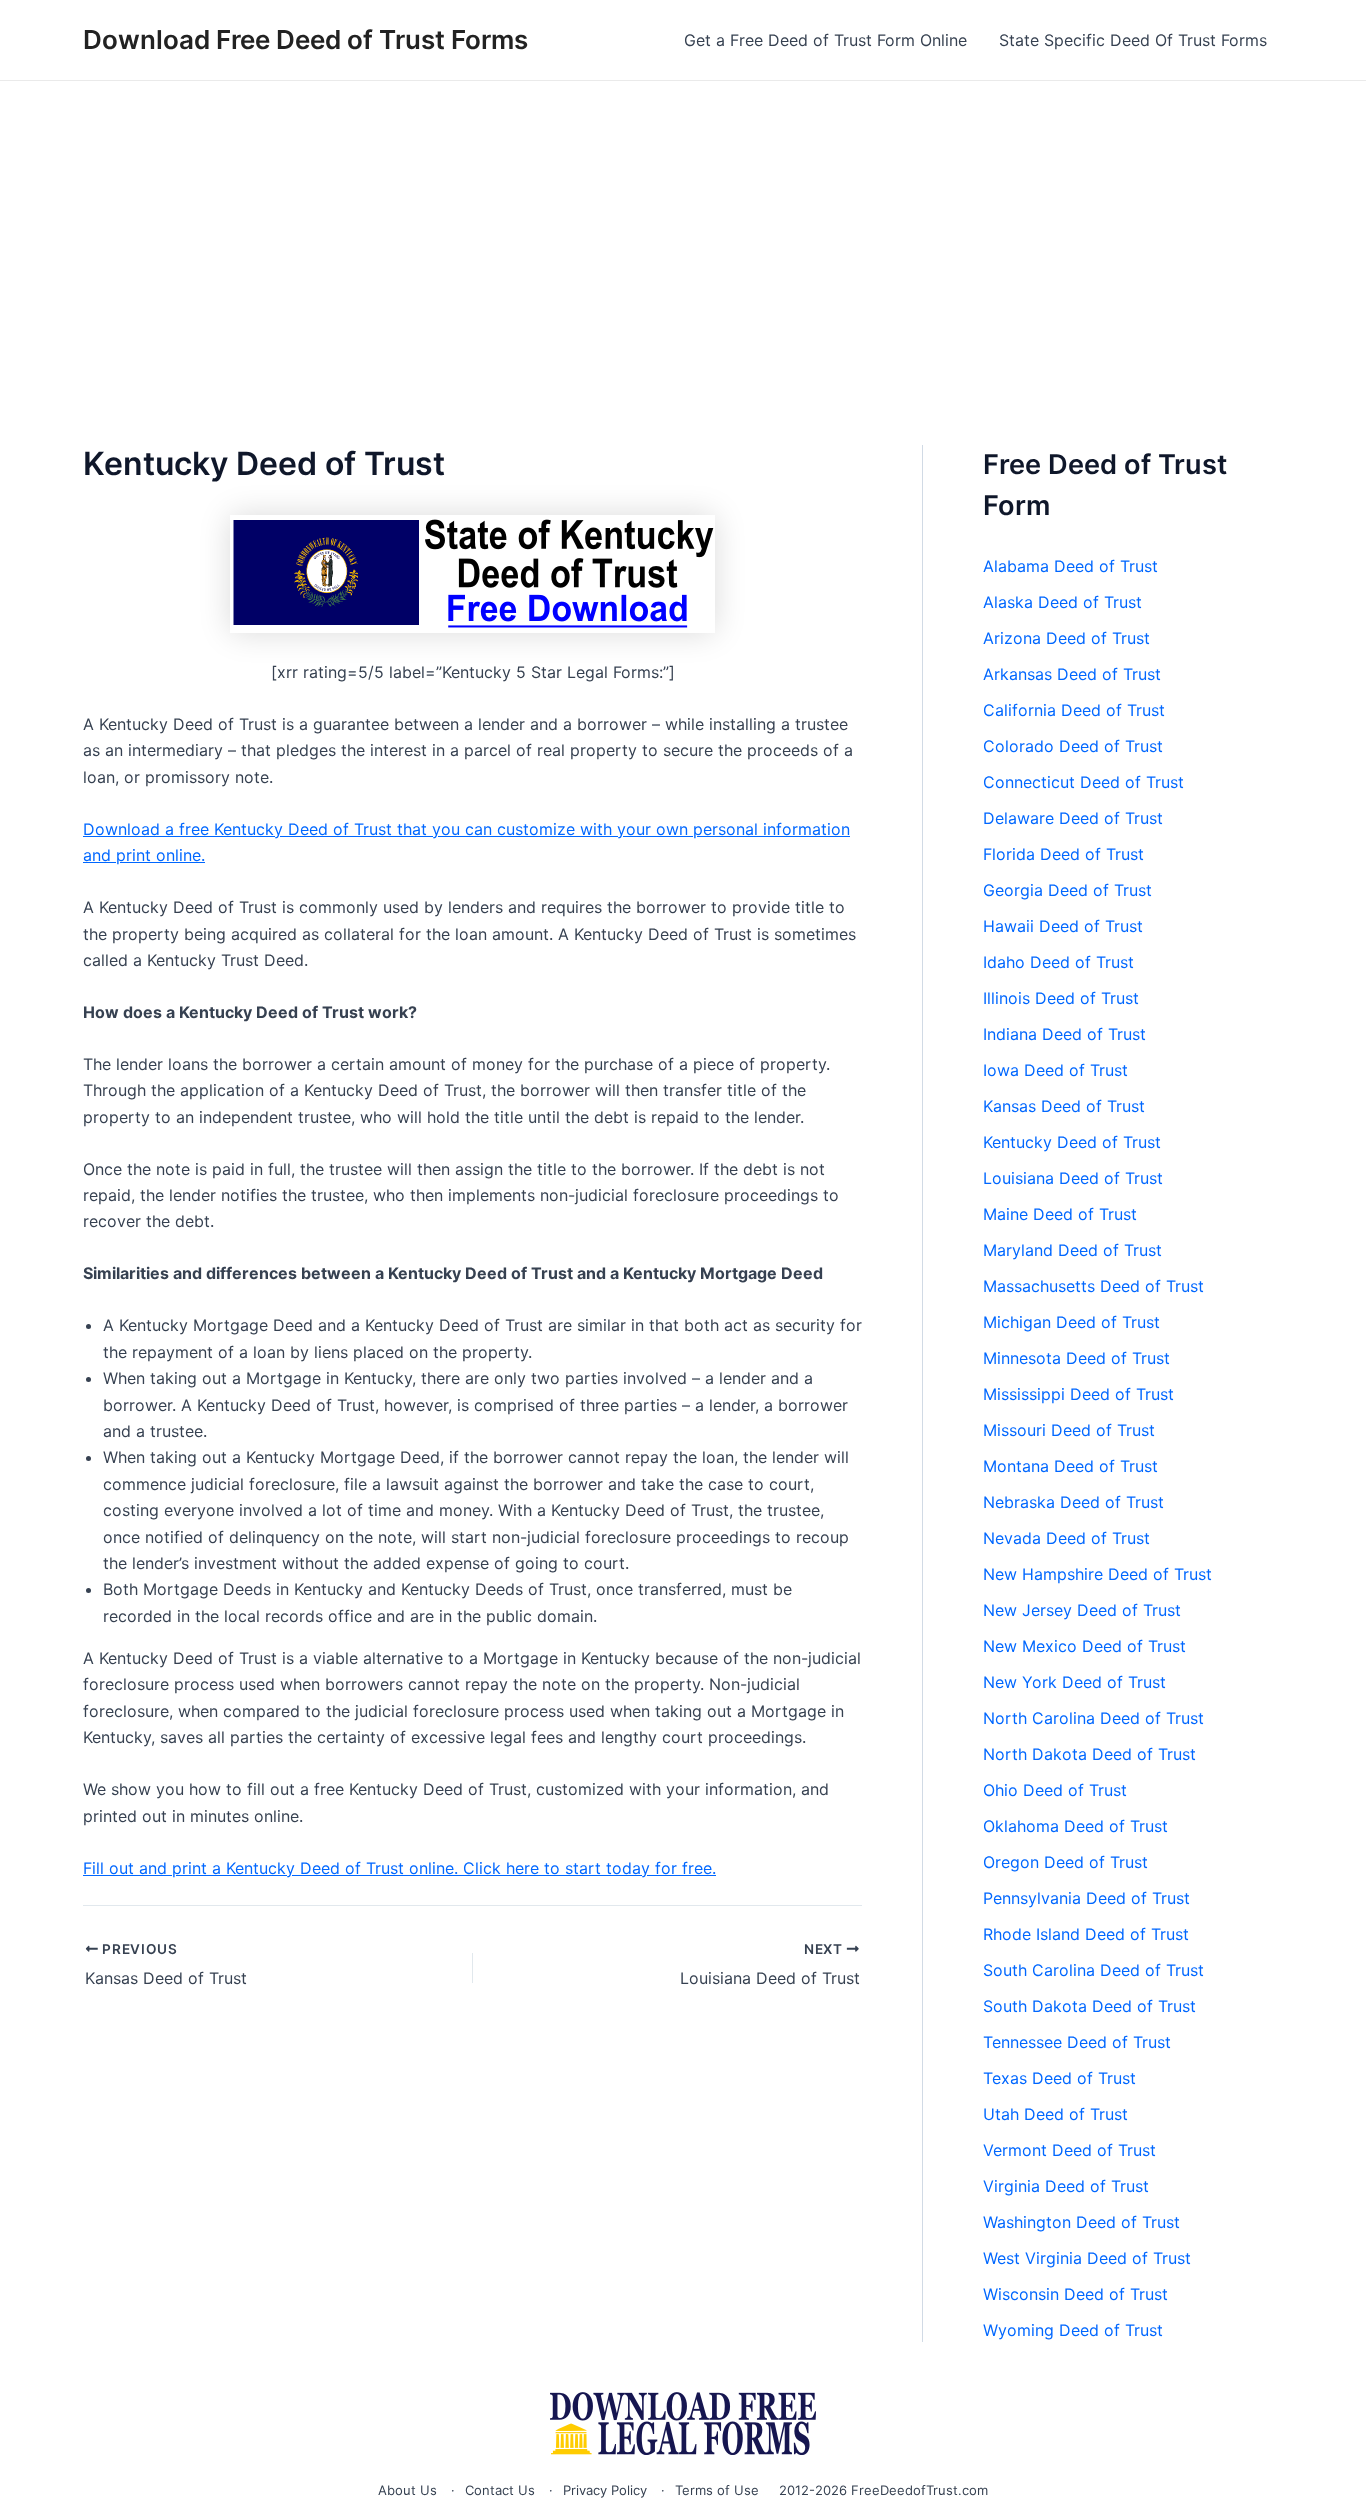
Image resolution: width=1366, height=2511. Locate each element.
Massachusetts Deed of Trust (1093, 1286)
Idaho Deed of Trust (1058, 962)
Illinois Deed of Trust (1061, 998)
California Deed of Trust (1074, 710)
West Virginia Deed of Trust (1087, 2258)
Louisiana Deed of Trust (1073, 1178)
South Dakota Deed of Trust (1089, 2006)
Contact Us (500, 2490)
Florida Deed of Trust (1063, 854)
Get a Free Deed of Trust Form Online (825, 40)
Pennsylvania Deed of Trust (1086, 1898)
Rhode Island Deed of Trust (1086, 1934)
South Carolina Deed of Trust (1093, 1970)
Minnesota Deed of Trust (1076, 1358)
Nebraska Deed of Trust (1073, 1502)
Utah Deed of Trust (1055, 2114)
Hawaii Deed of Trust (1063, 926)
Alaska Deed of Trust (1062, 602)
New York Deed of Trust (1074, 1682)
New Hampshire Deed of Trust (1097, 1574)
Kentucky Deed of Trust (1072, 1142)
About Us (407, 2490)
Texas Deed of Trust (1059, 2078)
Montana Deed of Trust (1070, 1466)
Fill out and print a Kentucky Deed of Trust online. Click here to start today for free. (399, 1868)
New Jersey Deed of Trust (1082, 1610)
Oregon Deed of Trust (1065, 1862)
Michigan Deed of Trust (1071, 1322)
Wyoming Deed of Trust (1073, 2330)
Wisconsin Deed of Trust (1075, 2294)
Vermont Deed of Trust (1069, 2150)
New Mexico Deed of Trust (1084, 1646)
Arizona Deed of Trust (1066, 638)
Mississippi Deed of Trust (1078, 1394)
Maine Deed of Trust (1060, 1214)
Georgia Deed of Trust (1067, 890)
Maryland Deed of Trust (1072, 1250)
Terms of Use (717, 2490)
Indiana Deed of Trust (1064, 1034)
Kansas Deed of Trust (1064, 1106)
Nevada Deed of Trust (1066, 1538)
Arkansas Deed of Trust (1072, 674)
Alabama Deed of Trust (1070, 566)
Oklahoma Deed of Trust (1075, 1826)
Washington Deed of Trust (1081, 2222)
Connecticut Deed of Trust (1083, 782)
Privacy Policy (605, 2490)
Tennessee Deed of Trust (1077, 2042)
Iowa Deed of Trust (1055, 1070)
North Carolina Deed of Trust (1093, 1718)
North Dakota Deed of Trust (1089, 1754)
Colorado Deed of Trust (1073, 746)
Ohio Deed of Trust (1055, 1790)
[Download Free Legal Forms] (683, 2423)
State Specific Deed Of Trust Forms (1133, 40)
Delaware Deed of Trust (1073, 818)
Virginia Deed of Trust (1066, 2186)
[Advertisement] (683, 231)
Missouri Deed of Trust (1069, 1430)
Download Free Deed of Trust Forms (305, 39)
